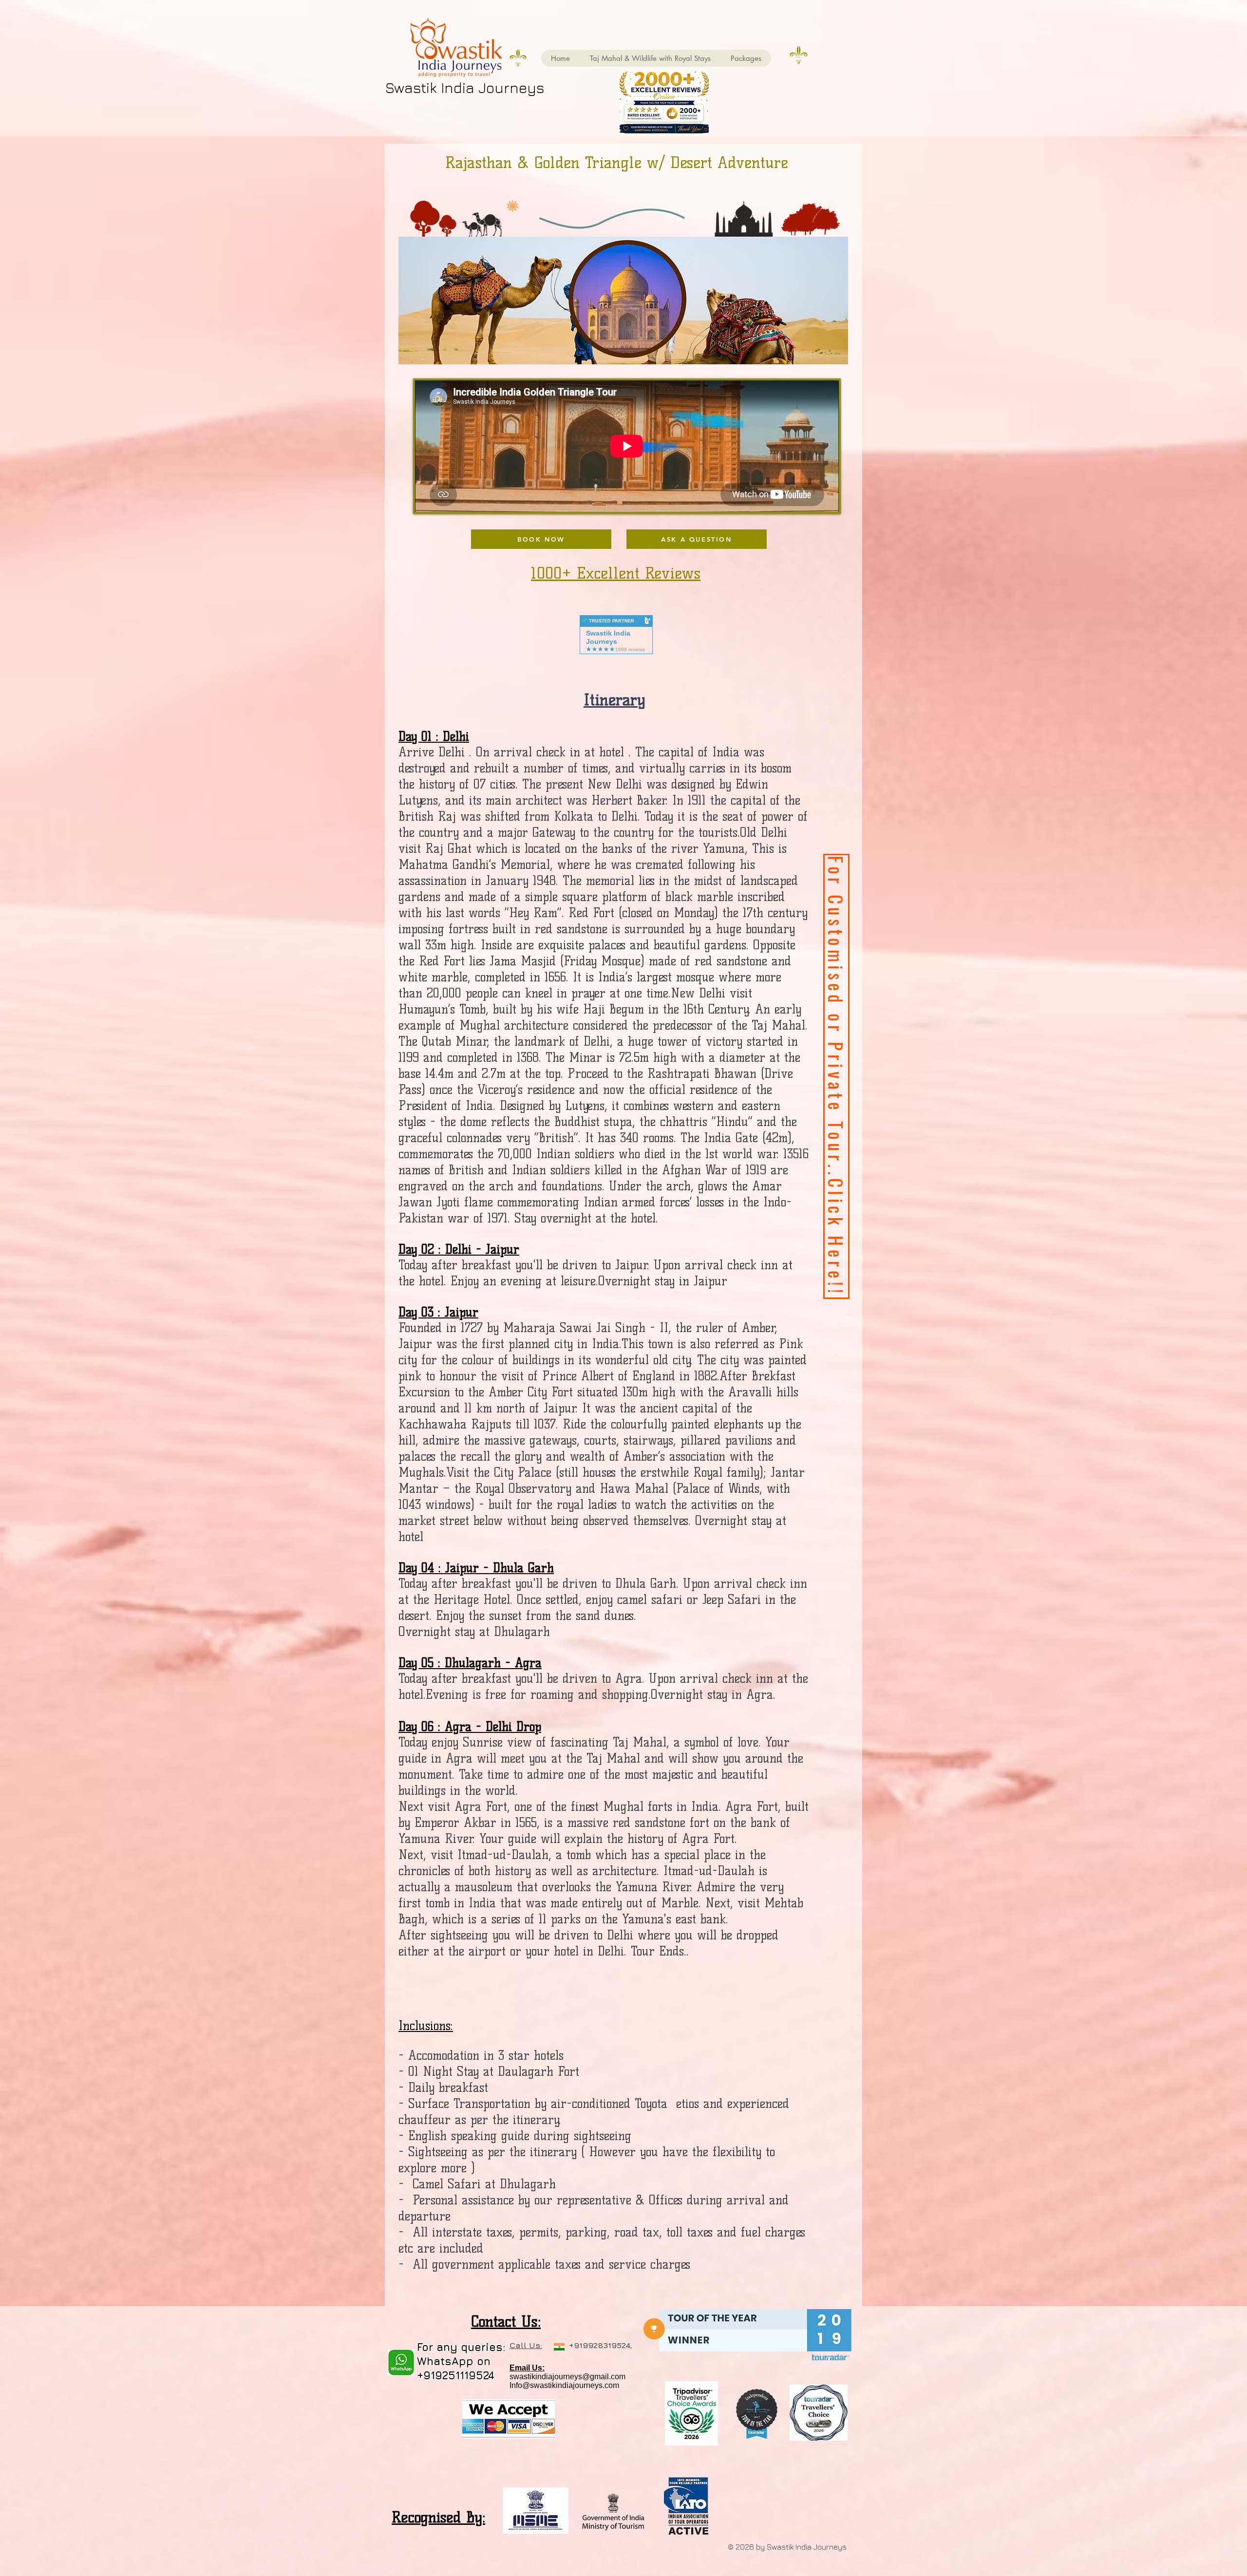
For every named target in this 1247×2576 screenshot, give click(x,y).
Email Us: (527, 2368)
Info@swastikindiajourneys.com (564, 2385)
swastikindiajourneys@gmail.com (567, 2377)
